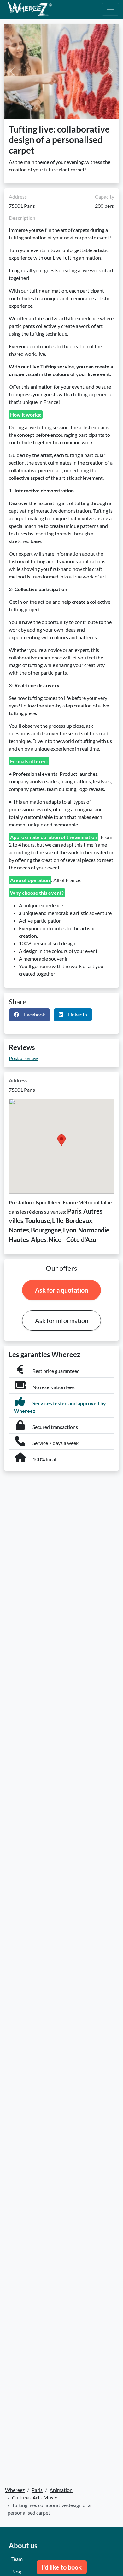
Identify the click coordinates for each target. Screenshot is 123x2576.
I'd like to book (62, 2567)
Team (17, 2559)
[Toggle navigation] (110, 9)
